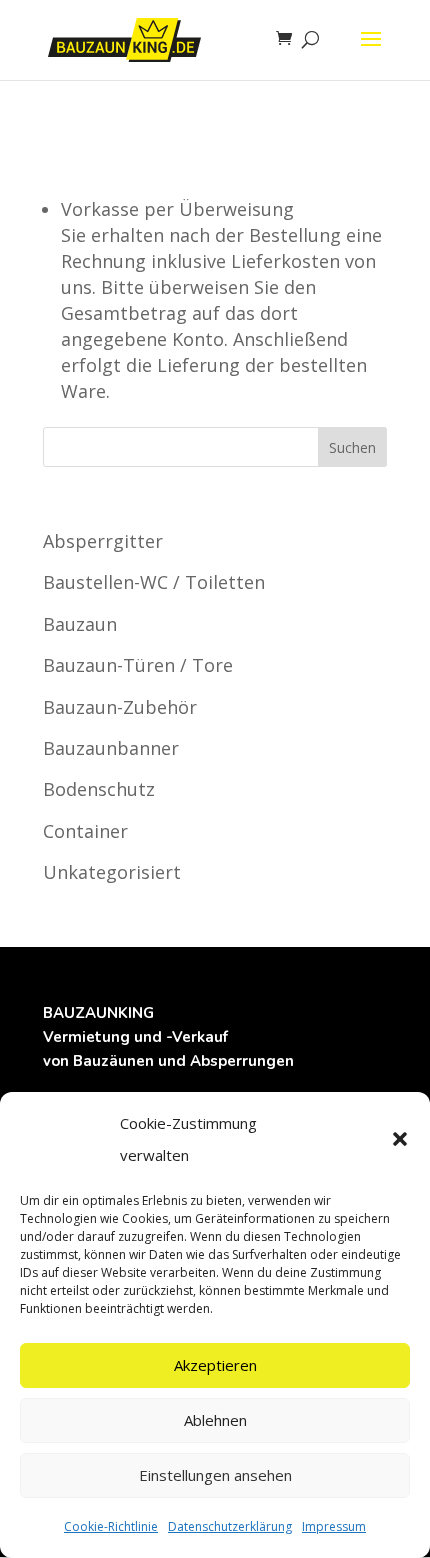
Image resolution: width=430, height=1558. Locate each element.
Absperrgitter (103, 541)
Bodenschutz (99, 789)
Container (85, 831)
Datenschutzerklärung (230, 1526)
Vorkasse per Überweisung (177, 209)
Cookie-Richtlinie (111, 1526)
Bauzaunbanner (111, 748)
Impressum (334, 1526)
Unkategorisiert (112, 872)
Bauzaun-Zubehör (120, 707)
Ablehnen (215, 1420)
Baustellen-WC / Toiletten (154, 582)
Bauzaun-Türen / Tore (138, 665)
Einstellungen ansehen (215, 1475)
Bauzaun (80, 624)
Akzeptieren (215, 1365)
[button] (400, 1139)
